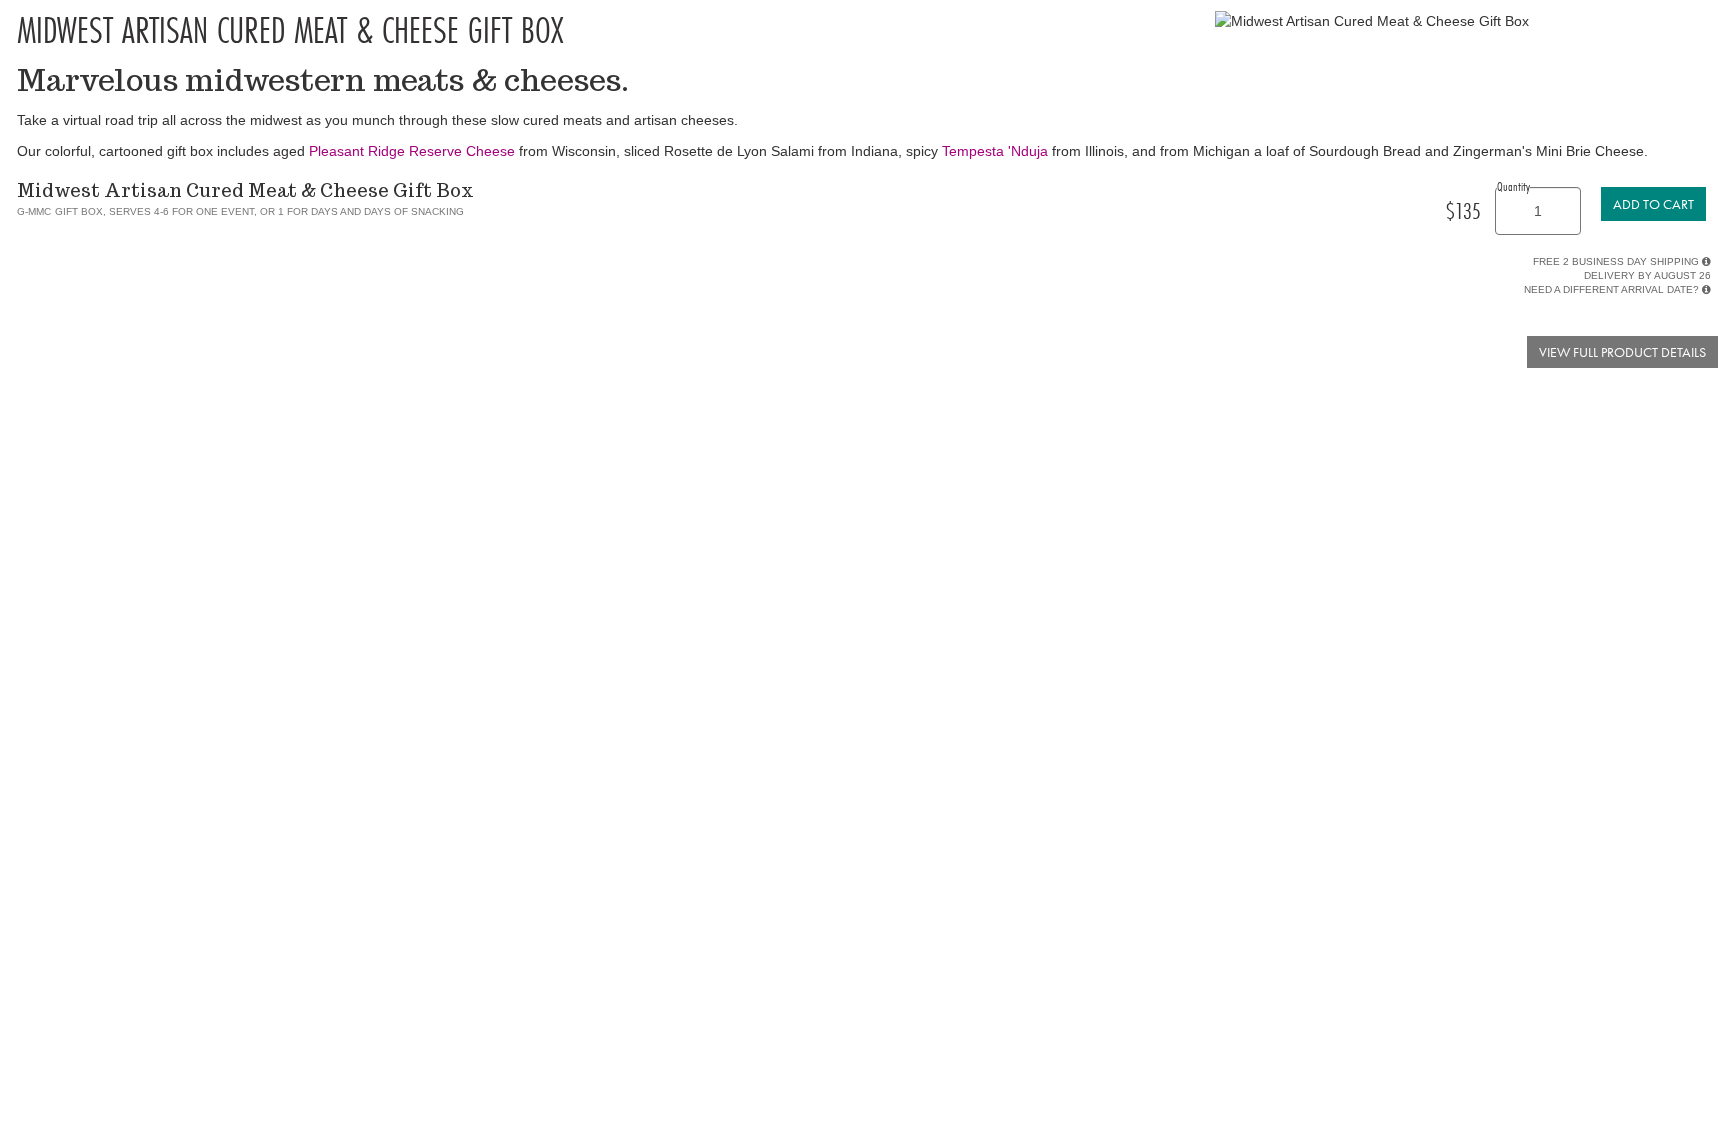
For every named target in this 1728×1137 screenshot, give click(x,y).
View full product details (1622, 352)
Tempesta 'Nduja (995, 151)
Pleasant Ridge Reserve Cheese (412, 151)
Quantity (1513, 186)
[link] (1653, 204)
